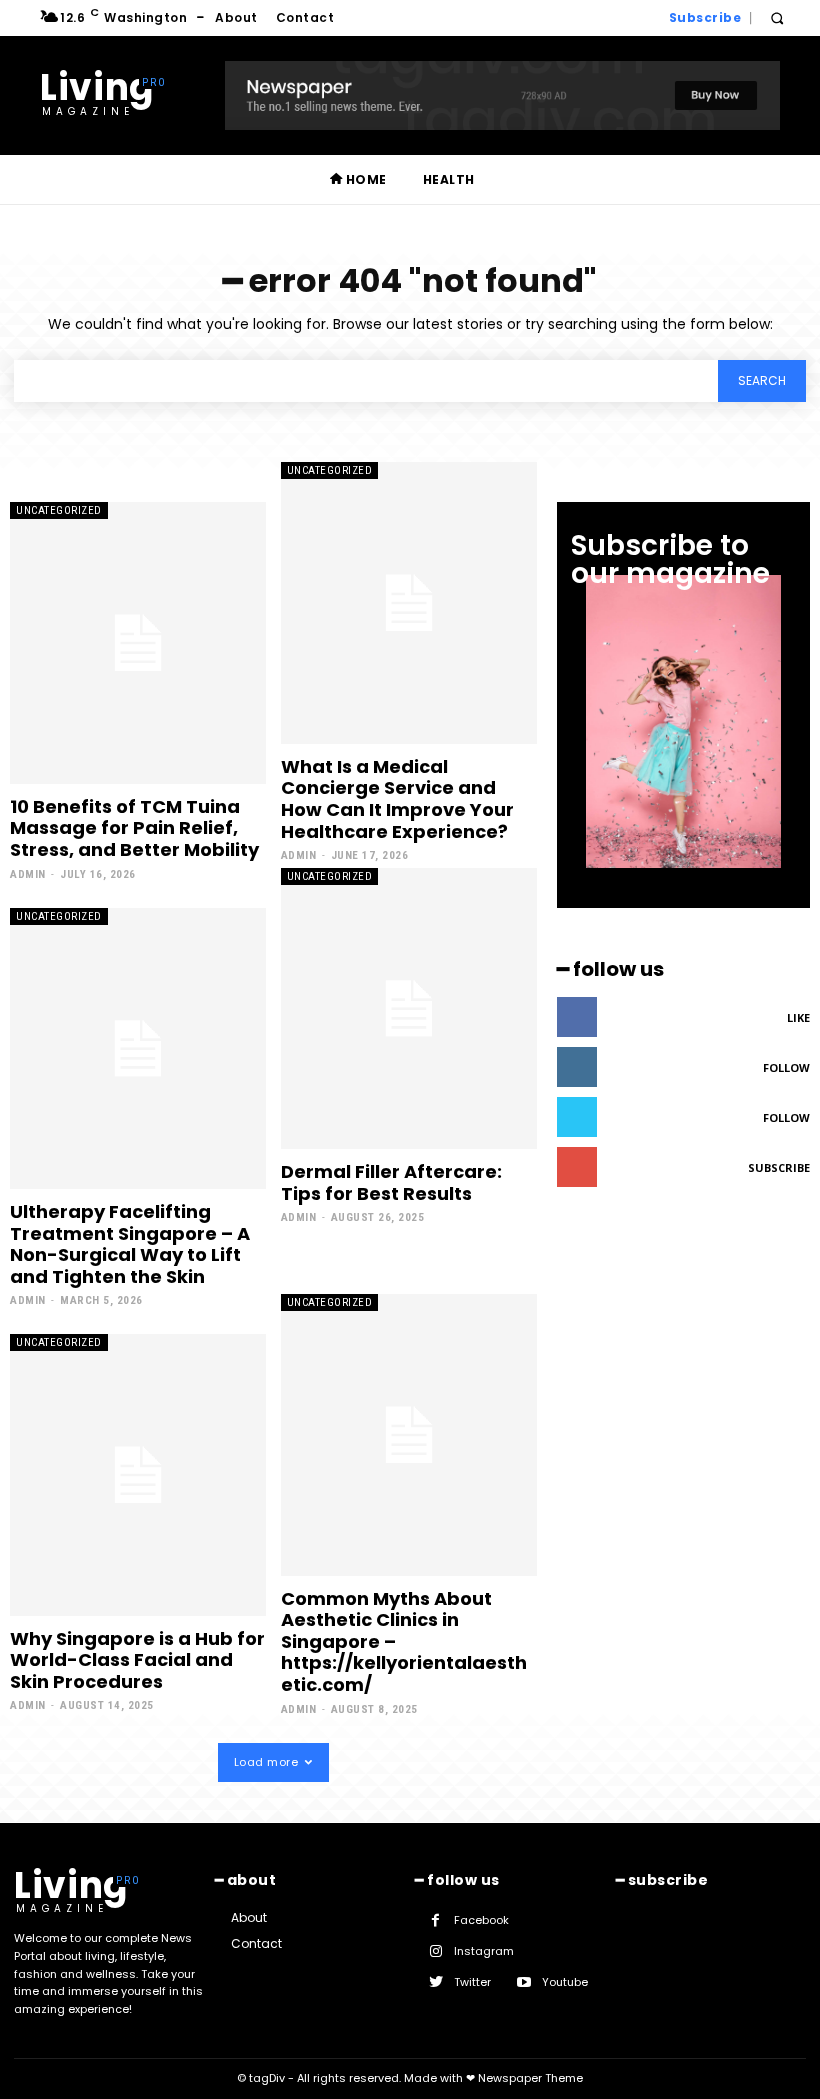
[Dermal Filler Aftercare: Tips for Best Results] (409, 1008)
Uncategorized (59, 510)
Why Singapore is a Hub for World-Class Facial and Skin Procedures (137, 1660)
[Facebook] (435, 1920)
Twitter (472, 1982)
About (249, 1917)
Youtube (565, 1982)
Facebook (481, 1920)
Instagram (484, 1951)
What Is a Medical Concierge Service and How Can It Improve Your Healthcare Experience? (397, 799)
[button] (776, 18)
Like (798, 1017)
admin (28, 874)
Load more (266, 1762)
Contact (256, 1943)
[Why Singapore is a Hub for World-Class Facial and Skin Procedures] (138, 1474)
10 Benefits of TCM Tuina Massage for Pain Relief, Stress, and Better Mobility (134, 828)
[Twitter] (435, 1982)
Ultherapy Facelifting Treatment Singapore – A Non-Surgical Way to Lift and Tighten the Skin (130, 1244)
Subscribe (779, 1167)
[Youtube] (523, 1982)
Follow (786, 1067)
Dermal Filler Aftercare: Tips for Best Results (391, 1182)
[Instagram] (435, 1951)
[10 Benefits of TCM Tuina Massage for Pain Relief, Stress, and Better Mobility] (138, 642)
